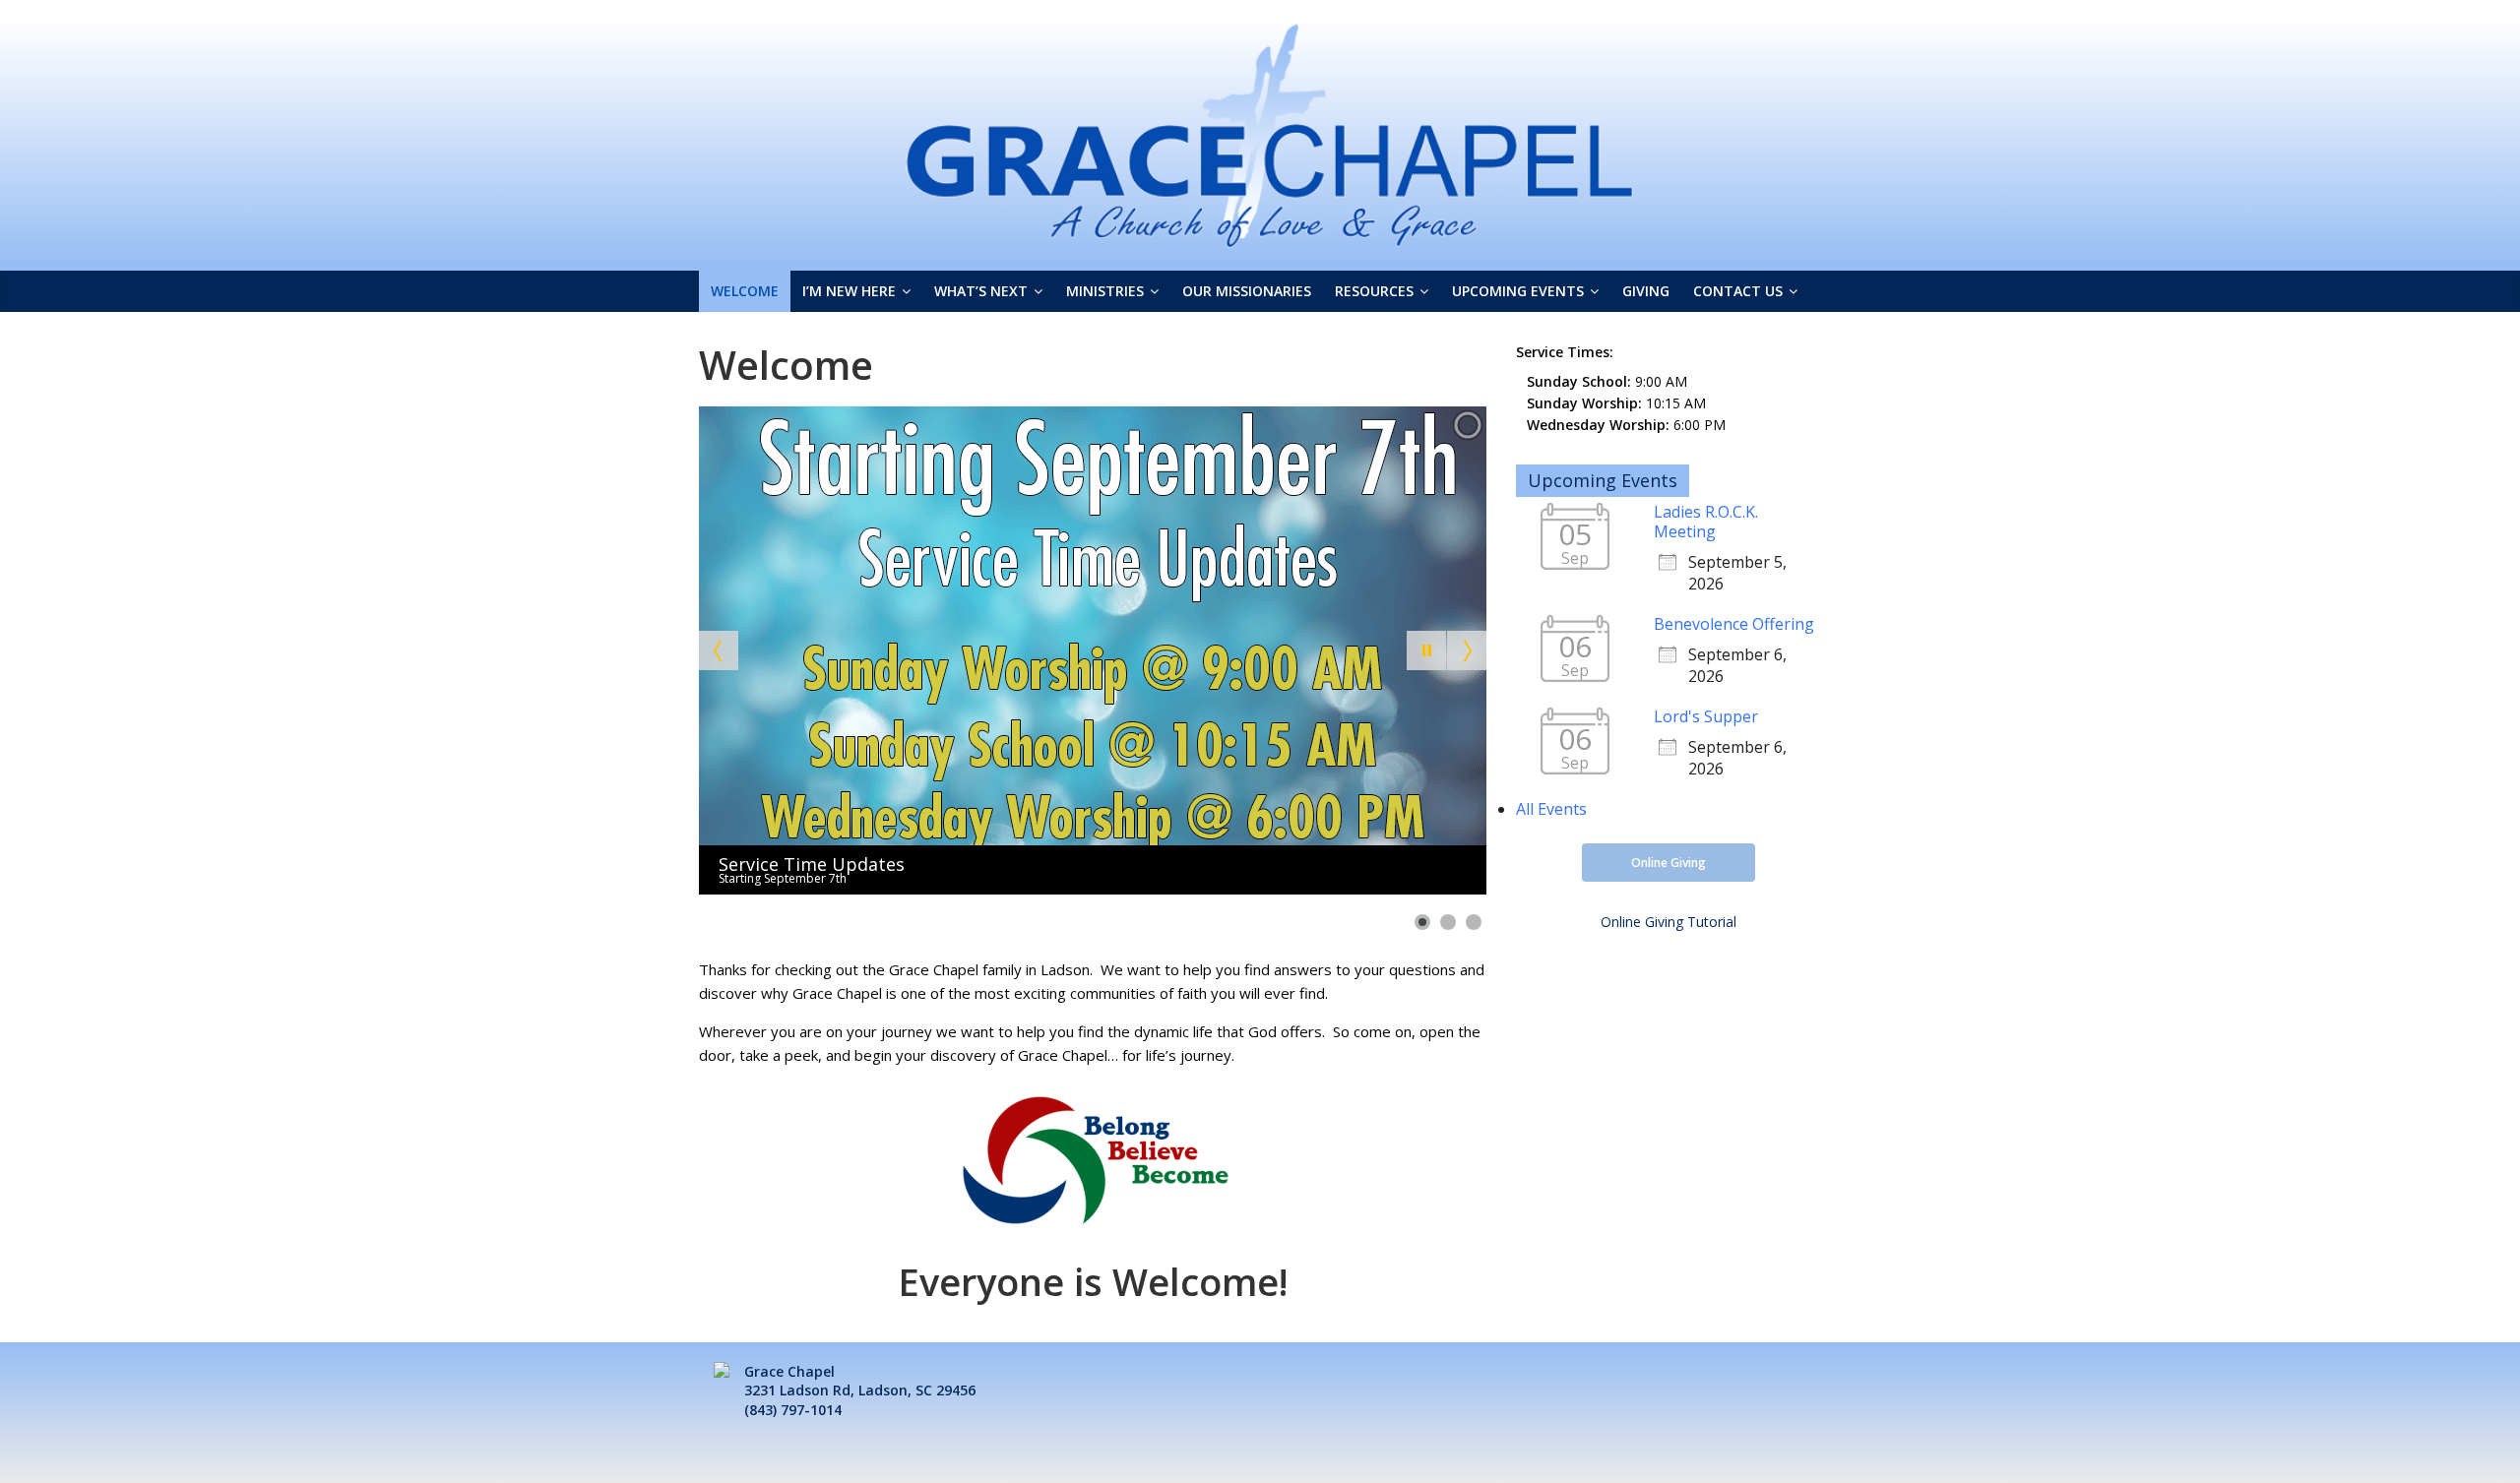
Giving (1646, 291)
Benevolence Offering (1734, 624)
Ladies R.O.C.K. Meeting (1706, 522)
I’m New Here (849, 291)
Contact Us (1738, 291)
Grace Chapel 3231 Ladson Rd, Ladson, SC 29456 (860, 1381)
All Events (1551, 809)
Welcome (745, 291)
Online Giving (1669, 863)
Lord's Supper (1706, 716)
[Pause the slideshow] (1426, 650)
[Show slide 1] (1422, 922)
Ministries (1105, 291)
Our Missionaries (1247, 291)
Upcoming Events (1518, 291)
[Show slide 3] (1474, 922)
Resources (1374, 291)
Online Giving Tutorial (1669, 922)
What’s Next (981, 291)
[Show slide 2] (1448, 922)
